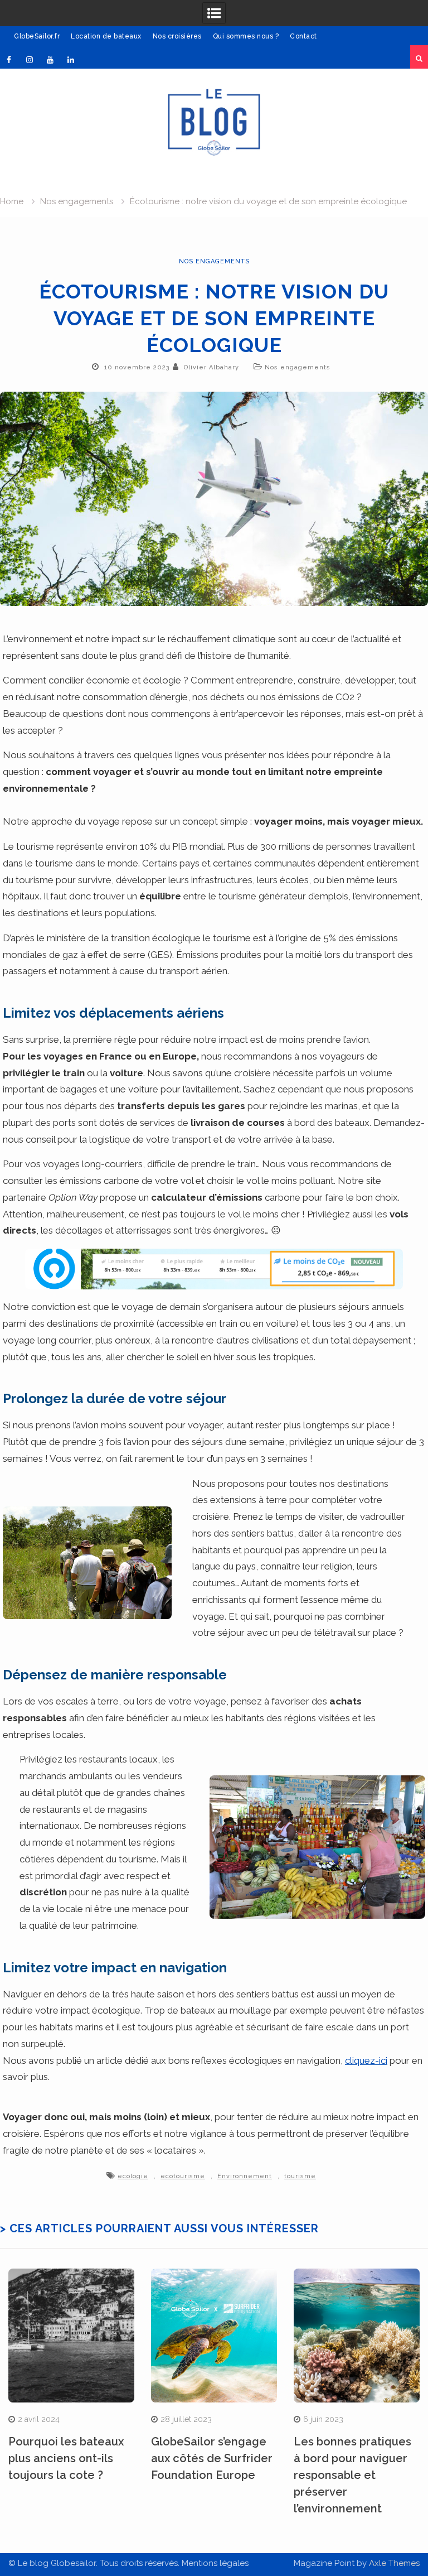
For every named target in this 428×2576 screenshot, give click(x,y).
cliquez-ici (366, 2060)
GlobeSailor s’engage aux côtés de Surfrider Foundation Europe (212, 2458)
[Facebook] (9, 60)
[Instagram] (30, 60)
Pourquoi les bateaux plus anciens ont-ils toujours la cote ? (66, 2458)
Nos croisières (177, 36)
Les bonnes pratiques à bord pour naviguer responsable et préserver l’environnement (352, 2475)
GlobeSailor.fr (37, 36)
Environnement (245, 2176)
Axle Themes (394, 2563)
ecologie (133, 2176)
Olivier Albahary (211, 367)
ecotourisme (183, 2176)
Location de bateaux (106, 36)
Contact (303, 36)
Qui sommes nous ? (246, 36)
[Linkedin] (71, 60)
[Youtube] (50, 60)
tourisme (300, 2176)
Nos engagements (214, 261)
